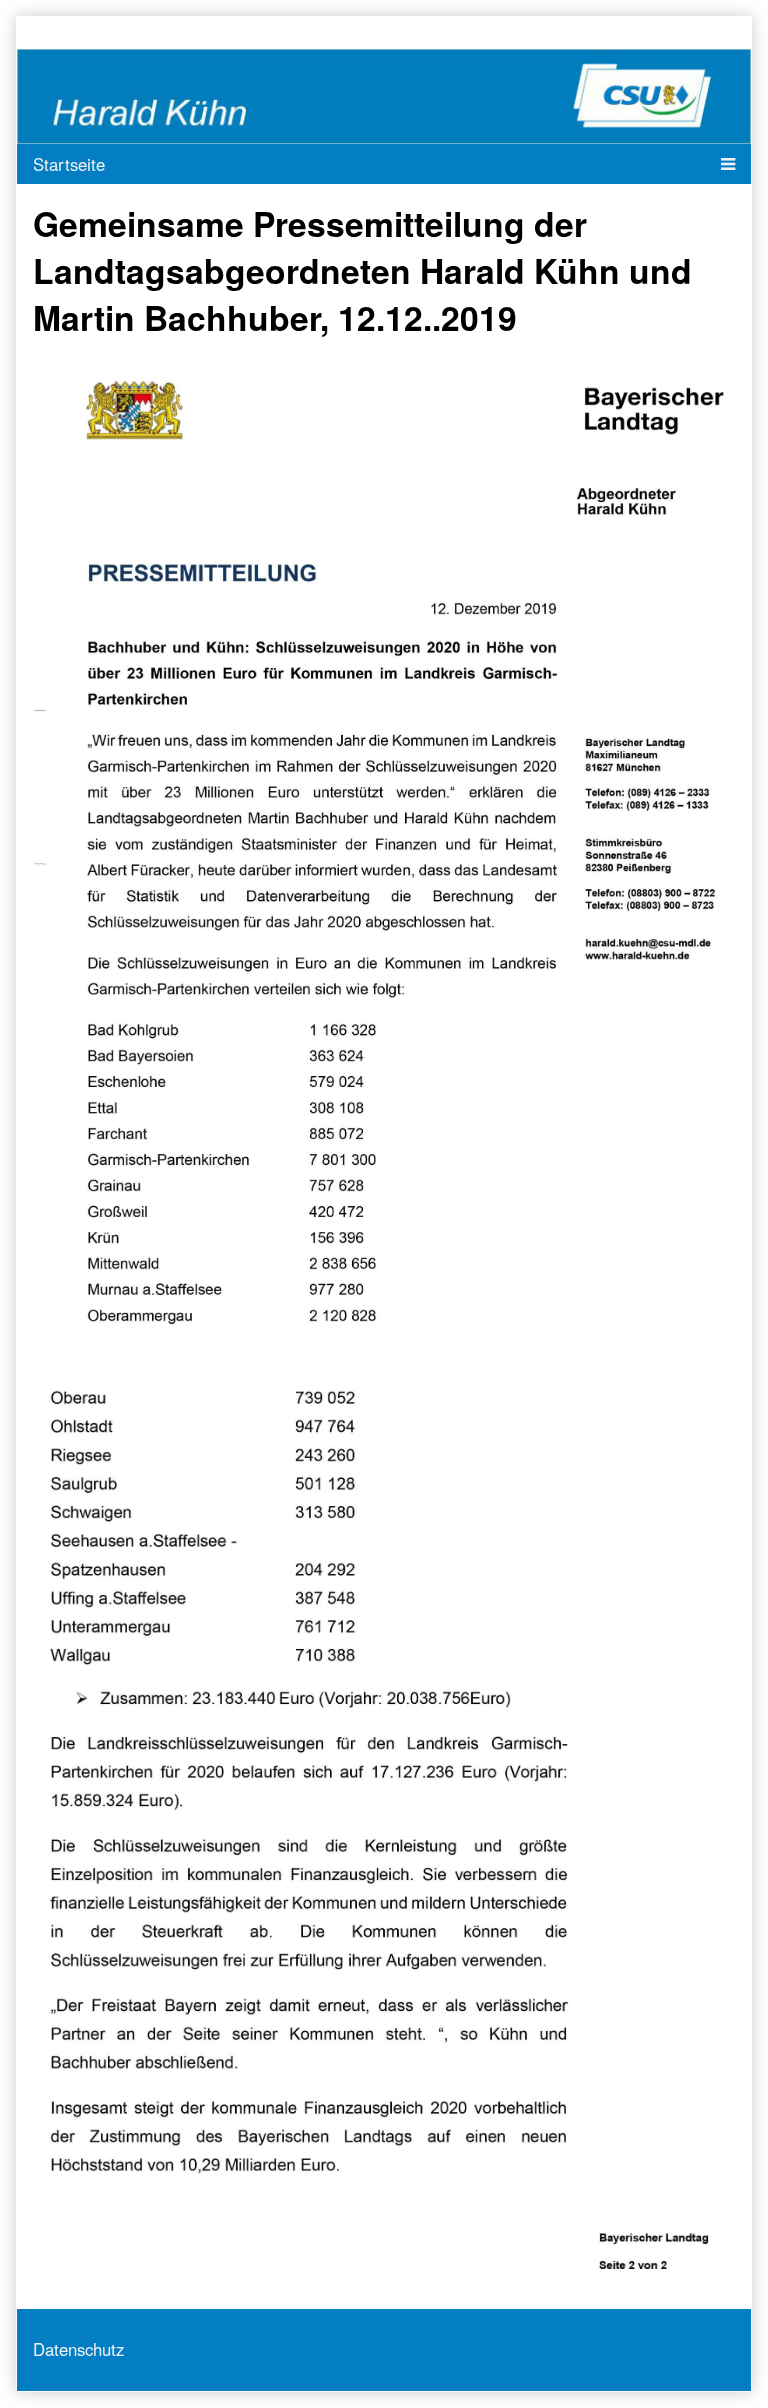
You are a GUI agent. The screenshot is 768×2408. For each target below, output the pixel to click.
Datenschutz (78, 2349)
